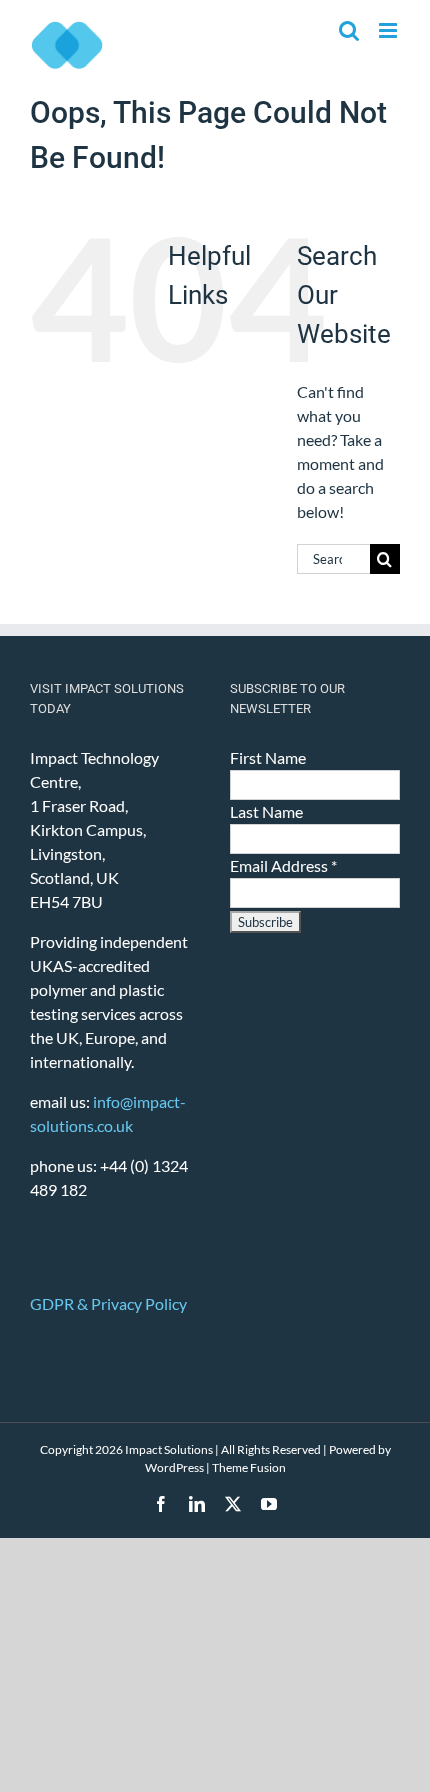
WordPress (174, 1467)
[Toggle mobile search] (349, 30)
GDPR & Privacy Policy (108, 1303)
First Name (268, 757)
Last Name (266, 811)
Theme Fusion (249, 1467)
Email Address (283, 865)
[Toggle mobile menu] (389, 30)
